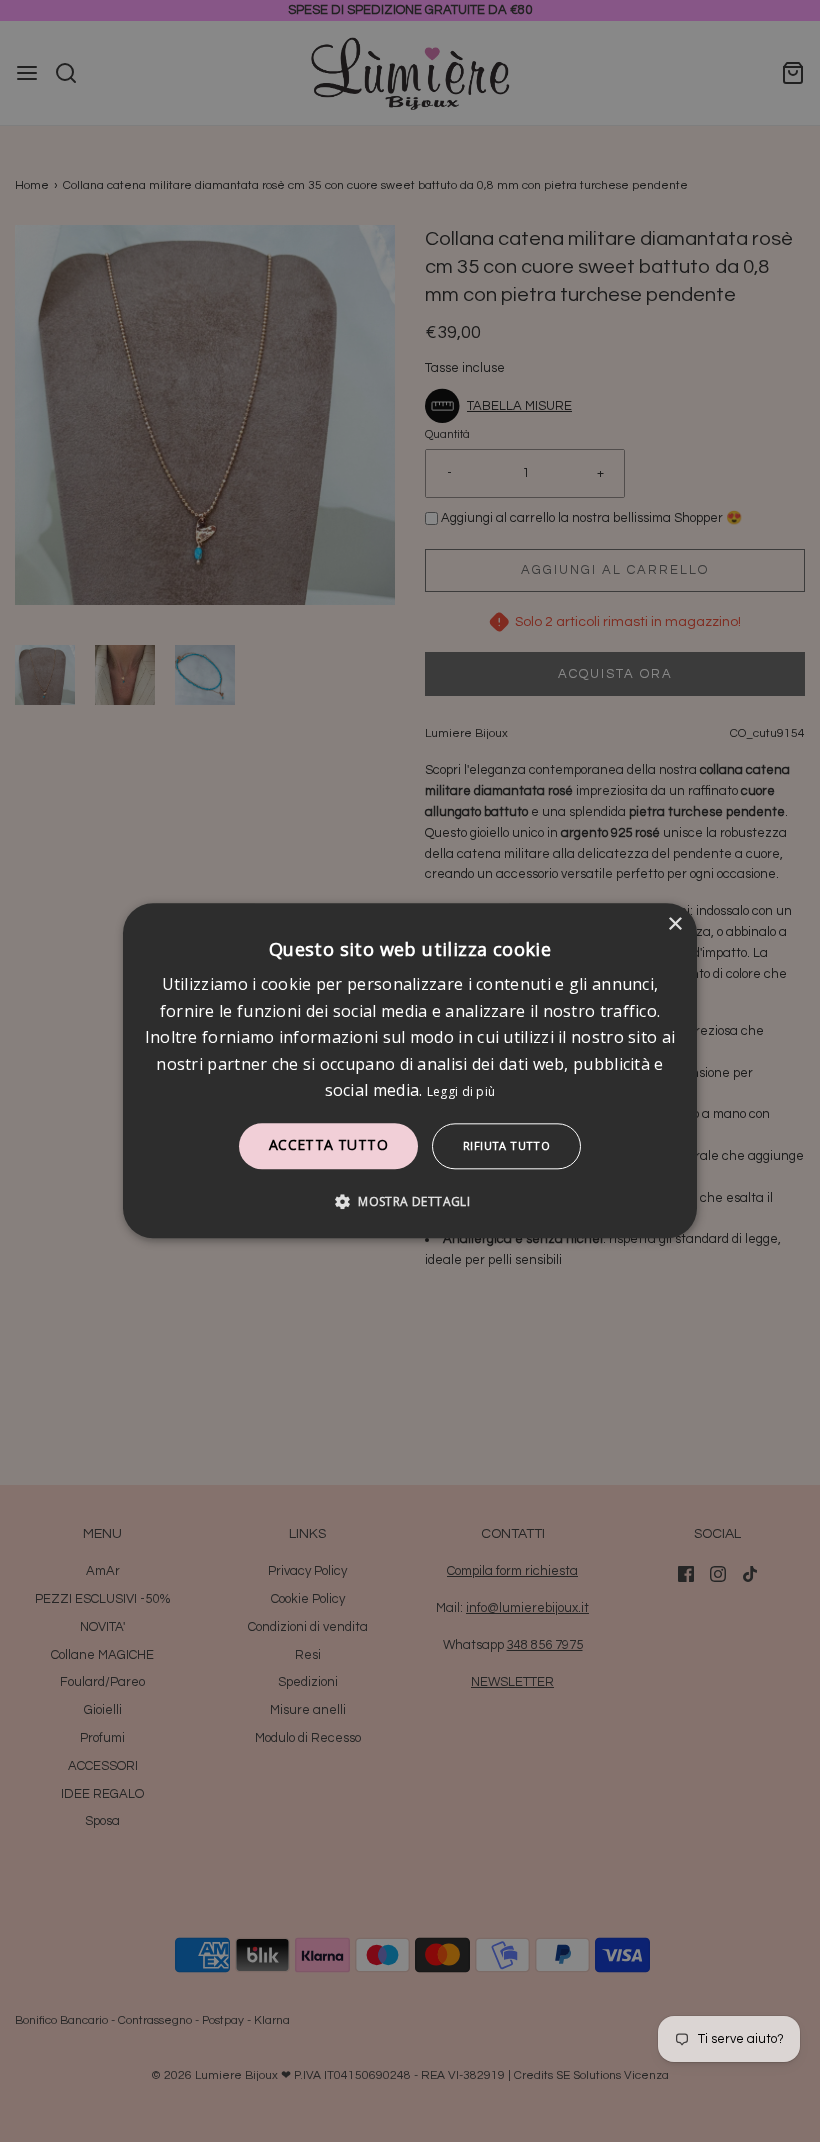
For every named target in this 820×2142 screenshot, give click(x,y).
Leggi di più (461, 1091)
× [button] (674, 924)
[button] (410, 1202)
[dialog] (410, 1070)
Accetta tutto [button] (328, 1145)
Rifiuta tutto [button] (506, 1146)
